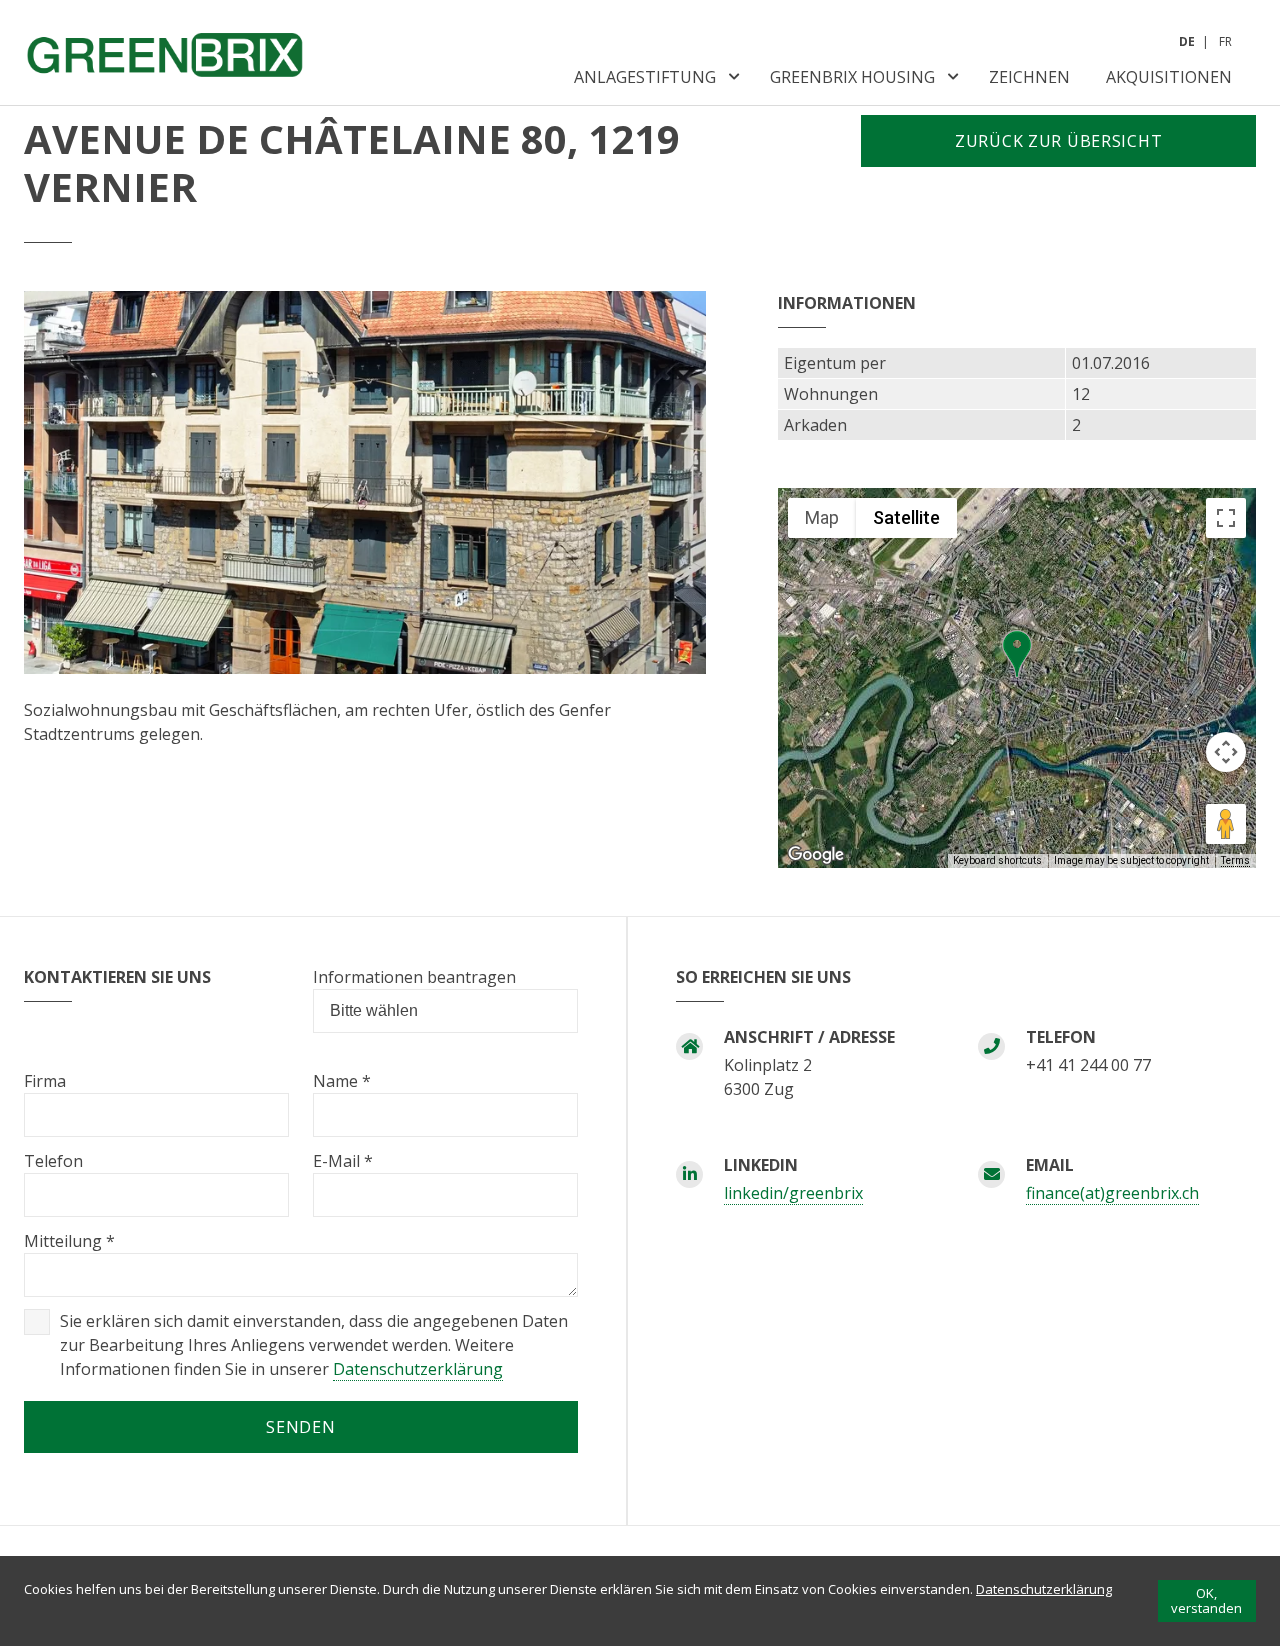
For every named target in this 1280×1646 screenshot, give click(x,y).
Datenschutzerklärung (418, 1369)
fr (1225, 41)
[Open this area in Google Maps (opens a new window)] (816, 855)
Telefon (53, 1161)
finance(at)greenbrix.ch (1112, 1193)
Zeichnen (1029, 77)
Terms (1235, 860)
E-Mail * (343, 1161)
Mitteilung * (69, 1241)
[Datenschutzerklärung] (1044, 1589)
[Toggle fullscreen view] (1226, 518)
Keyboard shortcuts (997, 860)
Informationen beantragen (414, 977)
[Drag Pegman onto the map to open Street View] (1226, 824)
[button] (1017, 654)
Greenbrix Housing (852, 77)
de (1187, 41)
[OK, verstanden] (1207, 1601)
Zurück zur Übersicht (1058, 141)
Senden (300, 1427)
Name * (342, 1081)
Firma (45, 1081)
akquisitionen (1169, 77)
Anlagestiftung (645, 77)
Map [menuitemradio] (822, 517)
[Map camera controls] (1226, 752)
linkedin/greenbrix (793, 1193)
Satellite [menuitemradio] (906, 517)
